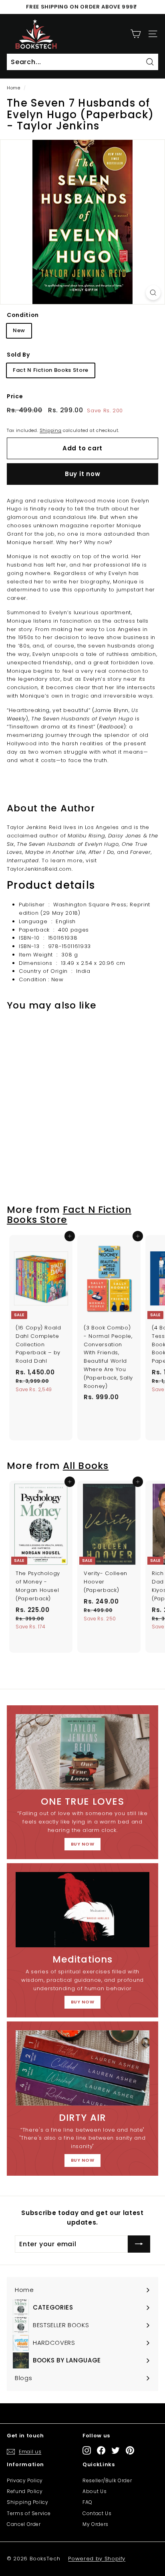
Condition (23, 315)
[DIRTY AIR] (82, 2068)
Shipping (50, 430)
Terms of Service (29, 2513)
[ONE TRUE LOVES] (82, 1752)
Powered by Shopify (97, 2559)
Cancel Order (24, 2524)
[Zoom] (153, 293)
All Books (86, 1466)
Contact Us (97, 2513)
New (19, 330)
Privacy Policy (25, 2480)
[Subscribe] (139, 2244)
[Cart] (136, 34)
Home (14, 88)
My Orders (96, 2524)
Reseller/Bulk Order (107, 2480)
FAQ (88, 2502)
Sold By (18, 355)
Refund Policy (25, 2491)
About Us (95, 2491)
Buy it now (83, 474)
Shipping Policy (28, 2502)
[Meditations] (82, 1910)
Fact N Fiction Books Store (51, 370)
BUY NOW (83, 1844)
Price (15, 396)
